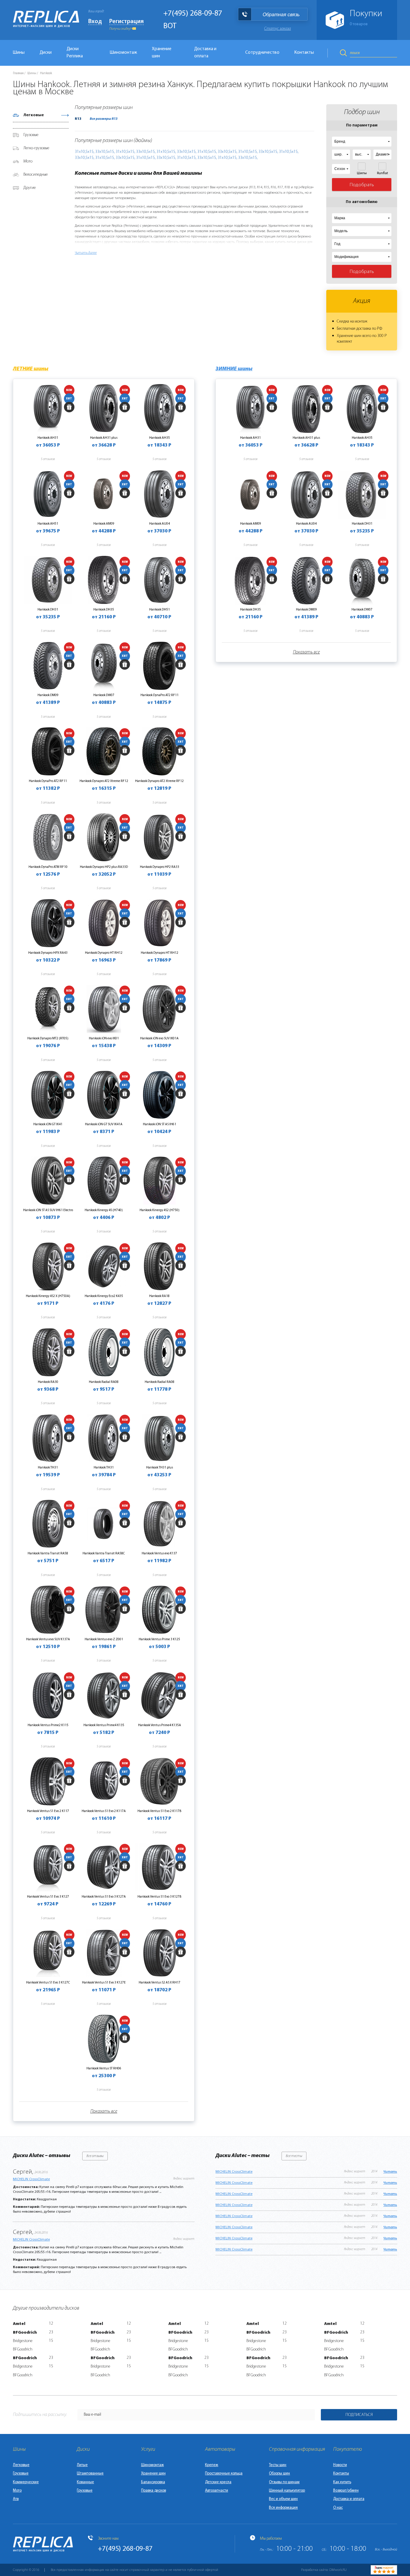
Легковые (34, 115)
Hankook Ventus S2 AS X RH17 (160, 1983)
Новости (340, 2465)
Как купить (342, 2482)
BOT (170, 26)
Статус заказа (277, 29)
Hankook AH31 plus (104, 438)
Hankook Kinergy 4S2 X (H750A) (48, 1296)
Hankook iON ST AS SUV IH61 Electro (48, 1210)
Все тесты (294, 2156)
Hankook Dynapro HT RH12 (104, 953)
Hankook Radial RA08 (104, 1382)
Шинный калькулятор (287, 2491)
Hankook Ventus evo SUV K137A (48, 1639)
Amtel (19, 2324)
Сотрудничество (262, 53)
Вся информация (283, 2508)
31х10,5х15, (84, 152)
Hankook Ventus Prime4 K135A (160, 1725)
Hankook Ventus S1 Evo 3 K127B (159, 1897)
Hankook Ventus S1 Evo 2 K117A (104, 1811)
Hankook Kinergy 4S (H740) (104, 1210)
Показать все (104, 2111)
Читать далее (86, 253)
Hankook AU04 (160, 524)
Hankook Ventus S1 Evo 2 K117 (48, 1811)
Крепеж (212, 2465)
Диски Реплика (75, 53)
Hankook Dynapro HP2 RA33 (160, 867)
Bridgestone (23, 2341)
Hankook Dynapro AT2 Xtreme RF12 (104, 781)
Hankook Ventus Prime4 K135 (104, 1725)
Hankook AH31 (48, 438)
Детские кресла (218, 2482)
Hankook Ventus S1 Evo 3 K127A (104, 1897)
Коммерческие (26, 2482)
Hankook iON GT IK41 (48, 1124)
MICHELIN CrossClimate (31, 2179)
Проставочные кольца (224, 2473)
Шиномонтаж (123, 53)
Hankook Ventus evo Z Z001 (104, 1639)
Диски (46, 53)
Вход (95, 22)
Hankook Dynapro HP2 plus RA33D (104, 867)
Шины (19, 53)
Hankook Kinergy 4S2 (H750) (160, 1210)
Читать (390, 2172)
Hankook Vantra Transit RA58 (48, 1553)
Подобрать (362, 185)
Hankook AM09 (104, 524)
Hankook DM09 (48, 695)
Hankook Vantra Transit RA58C (104, 1553)
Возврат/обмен (346, 2491)
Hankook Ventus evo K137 (159, 1553)
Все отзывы (95, 2156)
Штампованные (90, 2473)
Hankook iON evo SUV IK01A (159, 1038)
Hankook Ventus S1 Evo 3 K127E (104, 1983)
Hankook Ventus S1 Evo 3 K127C (48, 1983)
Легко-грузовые (36, 148)
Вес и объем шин (283, 2499)
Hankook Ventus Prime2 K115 (48, 1725)
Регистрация (127, 22)
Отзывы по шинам (284, 2482)
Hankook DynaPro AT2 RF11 (160, 695)
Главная (18, 73)
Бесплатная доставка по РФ (359, 329)
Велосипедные (36, 175)
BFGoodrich (25, 2333)
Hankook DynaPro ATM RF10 (48, 867)
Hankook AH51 (48, 524)
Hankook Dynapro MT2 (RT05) (48, 1038)
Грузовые (31, 135)
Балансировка (153, 2482)
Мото (28, 161)
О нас (338, 2508)
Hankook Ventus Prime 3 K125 (159, 1639)
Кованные (85, 2482)
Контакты (304, 53)
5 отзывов (48, 459)
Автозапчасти (217, 2491)
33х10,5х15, (105, 152)
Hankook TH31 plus (160, 1468)
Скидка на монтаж (352, 321)
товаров (359, 24)
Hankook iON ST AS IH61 (160, 1124)
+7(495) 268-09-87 (193, 14)
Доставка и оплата (205, 53)
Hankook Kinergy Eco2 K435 (104, 1296)
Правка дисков (154, 2491)
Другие (30, 188)
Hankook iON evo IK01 (104, 1038)
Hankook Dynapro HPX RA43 (48, 953)
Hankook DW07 (104, 695)
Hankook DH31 (48, 610)
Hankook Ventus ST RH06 (104, 2068)
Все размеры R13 (104, 119)
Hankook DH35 (104, 610)
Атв (16, 2499)
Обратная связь (281, 15)
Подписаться (359, 2415)
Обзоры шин (279, 2473)
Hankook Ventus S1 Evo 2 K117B (159, 1811)
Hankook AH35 (160, 438)
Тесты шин (278, 2465)
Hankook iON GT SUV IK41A (104, 1124)
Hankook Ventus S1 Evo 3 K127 (48, 1897)
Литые (82, 2465)
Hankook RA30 (48, 1382)
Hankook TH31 (48, 1468)
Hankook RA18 (159, 1296)
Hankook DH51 (160, 610)
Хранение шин (162, 53)
